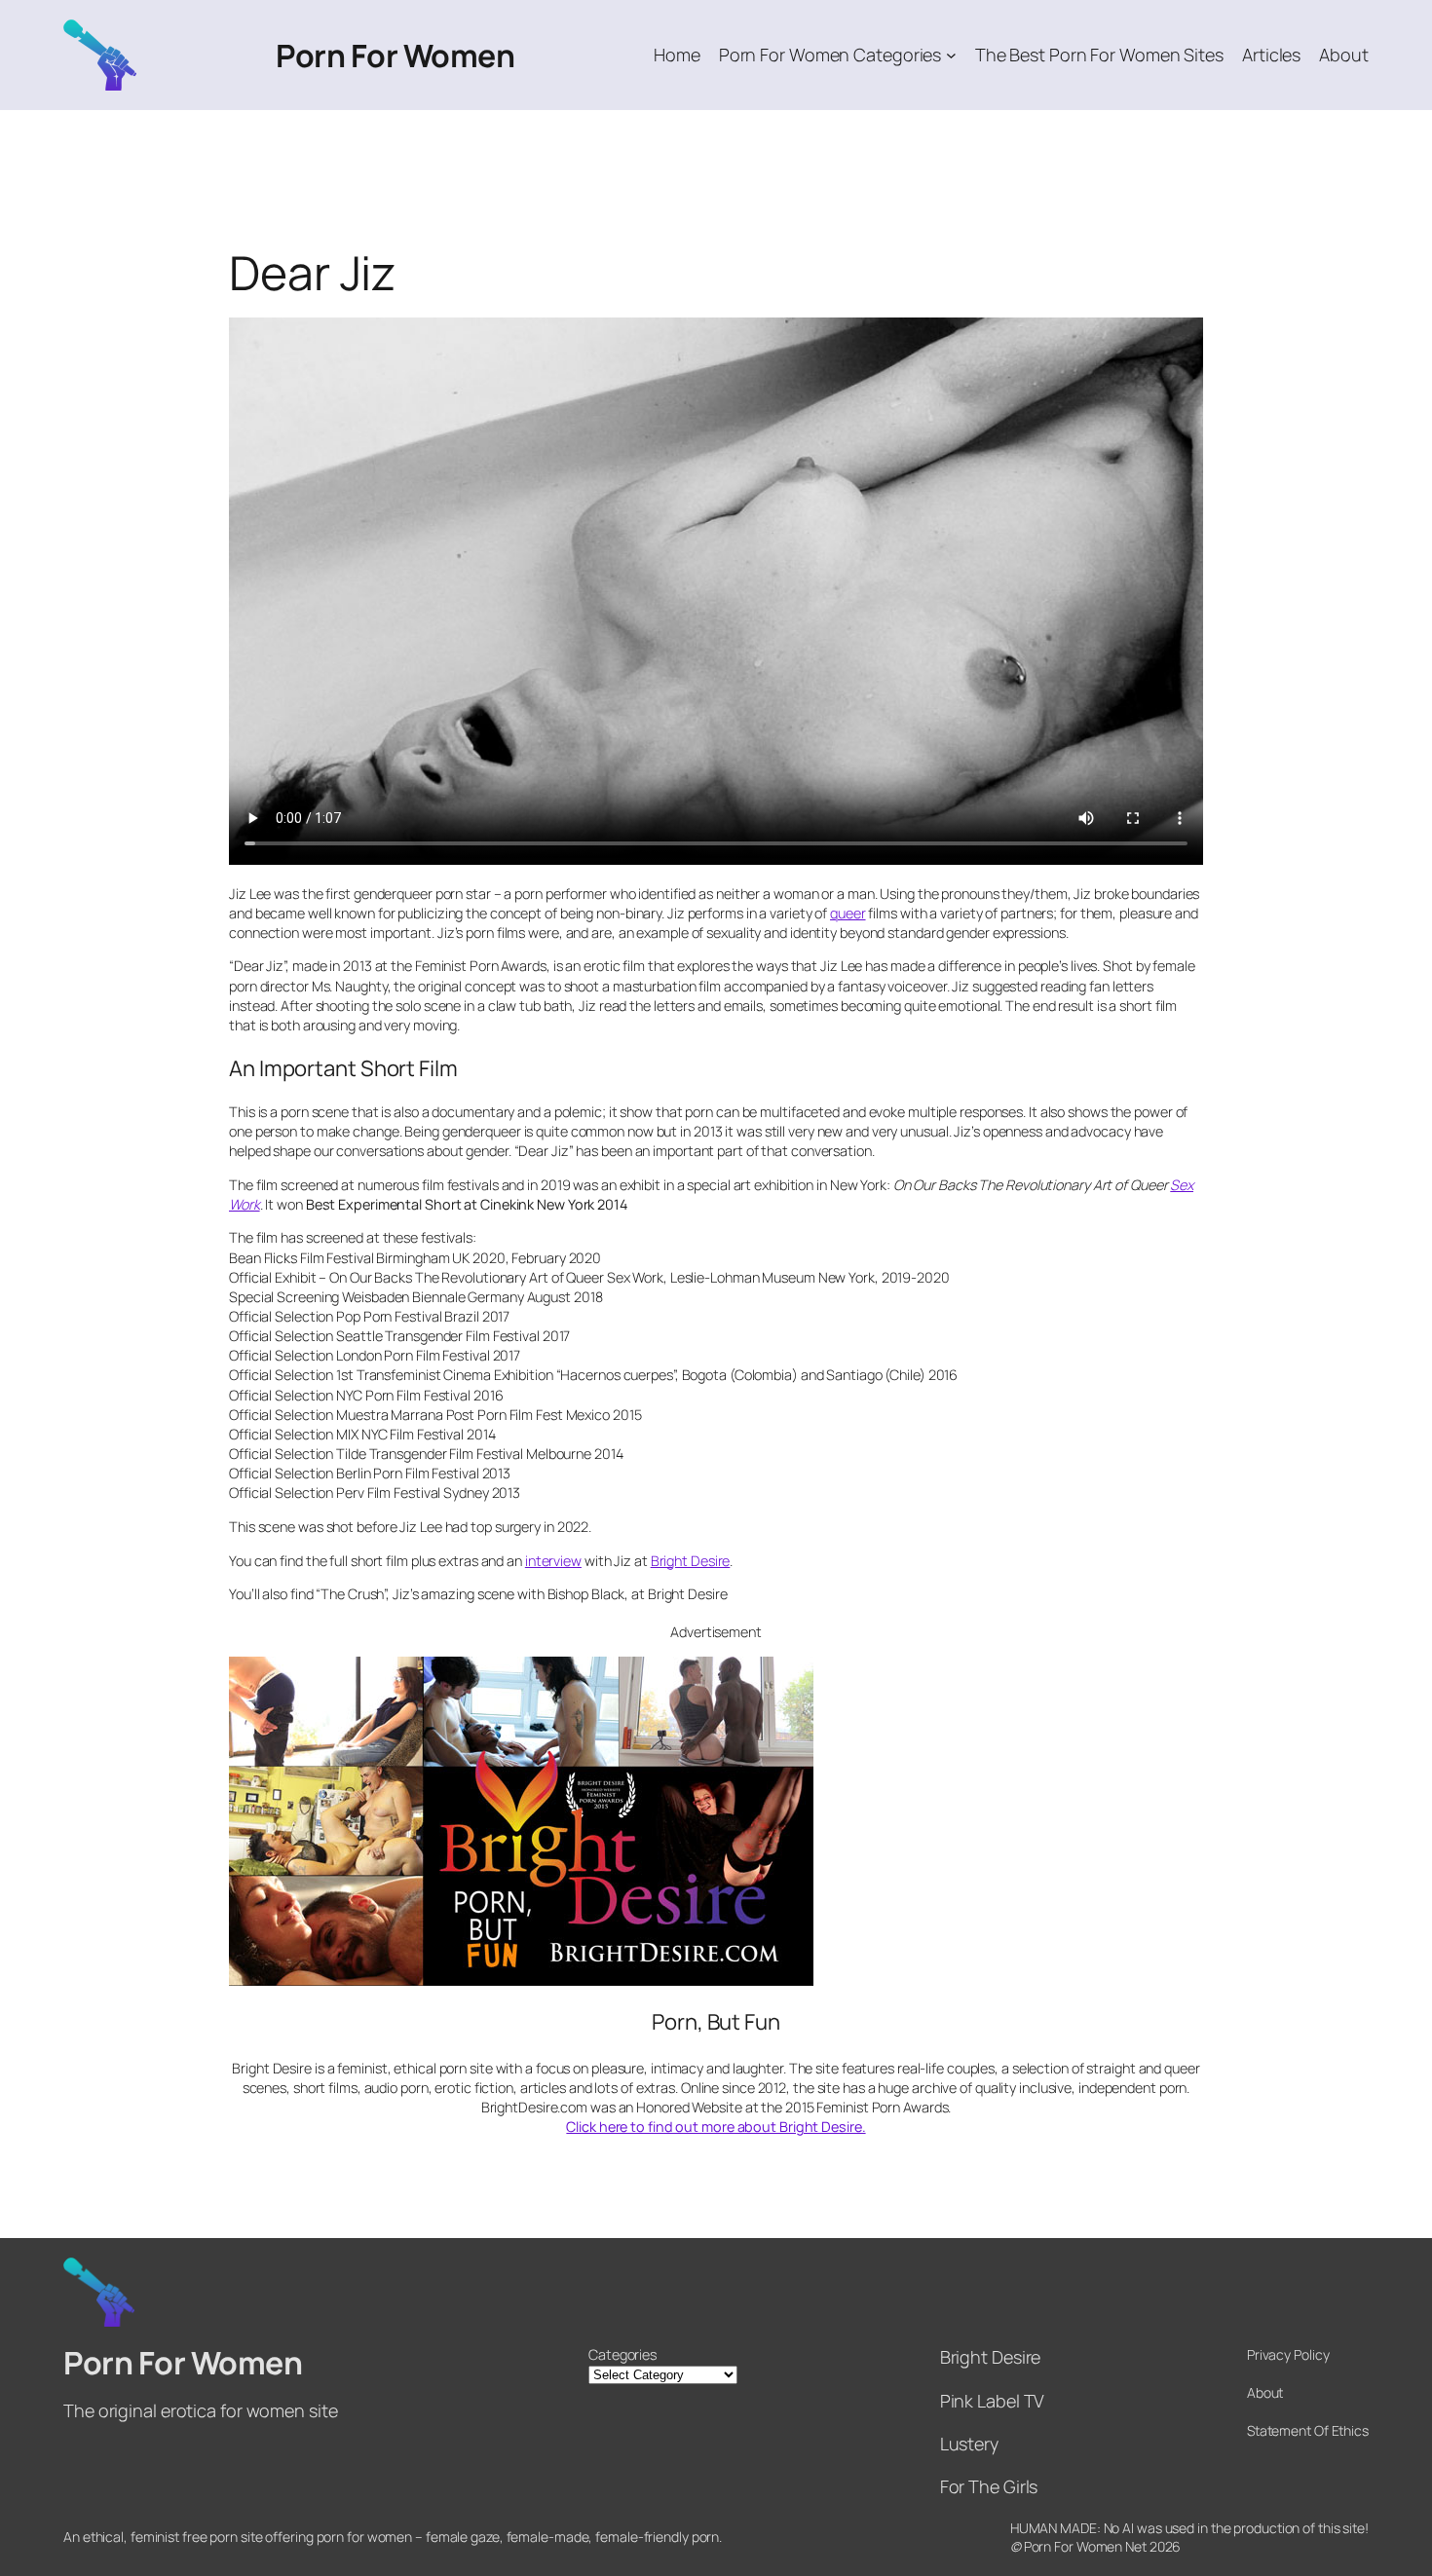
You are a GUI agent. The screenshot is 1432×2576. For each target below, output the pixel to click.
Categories (622, 2354)
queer (848, 913)
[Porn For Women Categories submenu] (951, 55)
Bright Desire (691, 1561)
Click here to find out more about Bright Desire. (716, 2127)
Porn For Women (395, 56)
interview (553, 1561)
